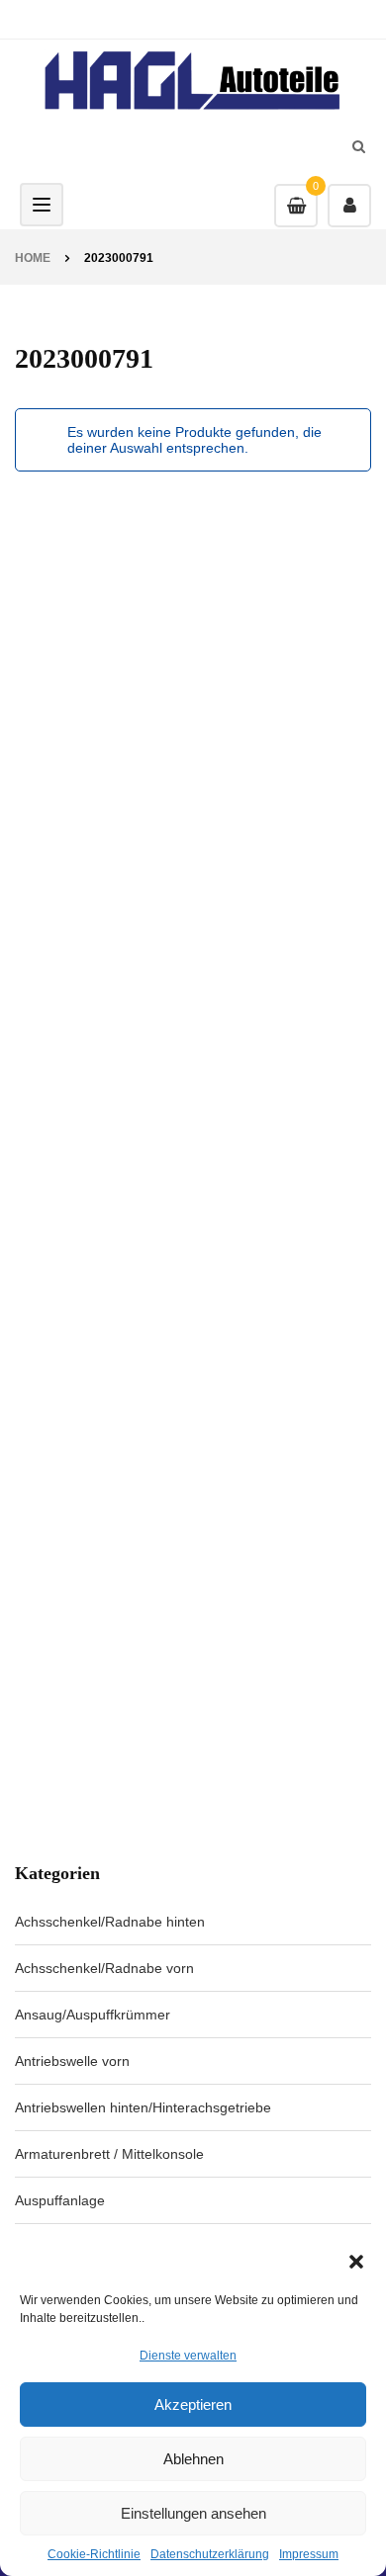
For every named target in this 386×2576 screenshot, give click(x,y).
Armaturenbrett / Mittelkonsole (109, 2154)
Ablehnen (193, 2459)
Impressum (309, 2554)
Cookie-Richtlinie (94, 2554)
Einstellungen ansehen (193, 2513)
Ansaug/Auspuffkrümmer (93, 2015)
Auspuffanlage (60, 2200)
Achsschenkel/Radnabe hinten (110, 1922)
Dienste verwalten (188, 2356)
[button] (356, 2262)
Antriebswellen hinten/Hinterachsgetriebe (143, 2107)
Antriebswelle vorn (72, 2061)
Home (33, 258)
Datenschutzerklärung (210, 2554)
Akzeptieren (193, 2404)
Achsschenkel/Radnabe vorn (104, 1968)
